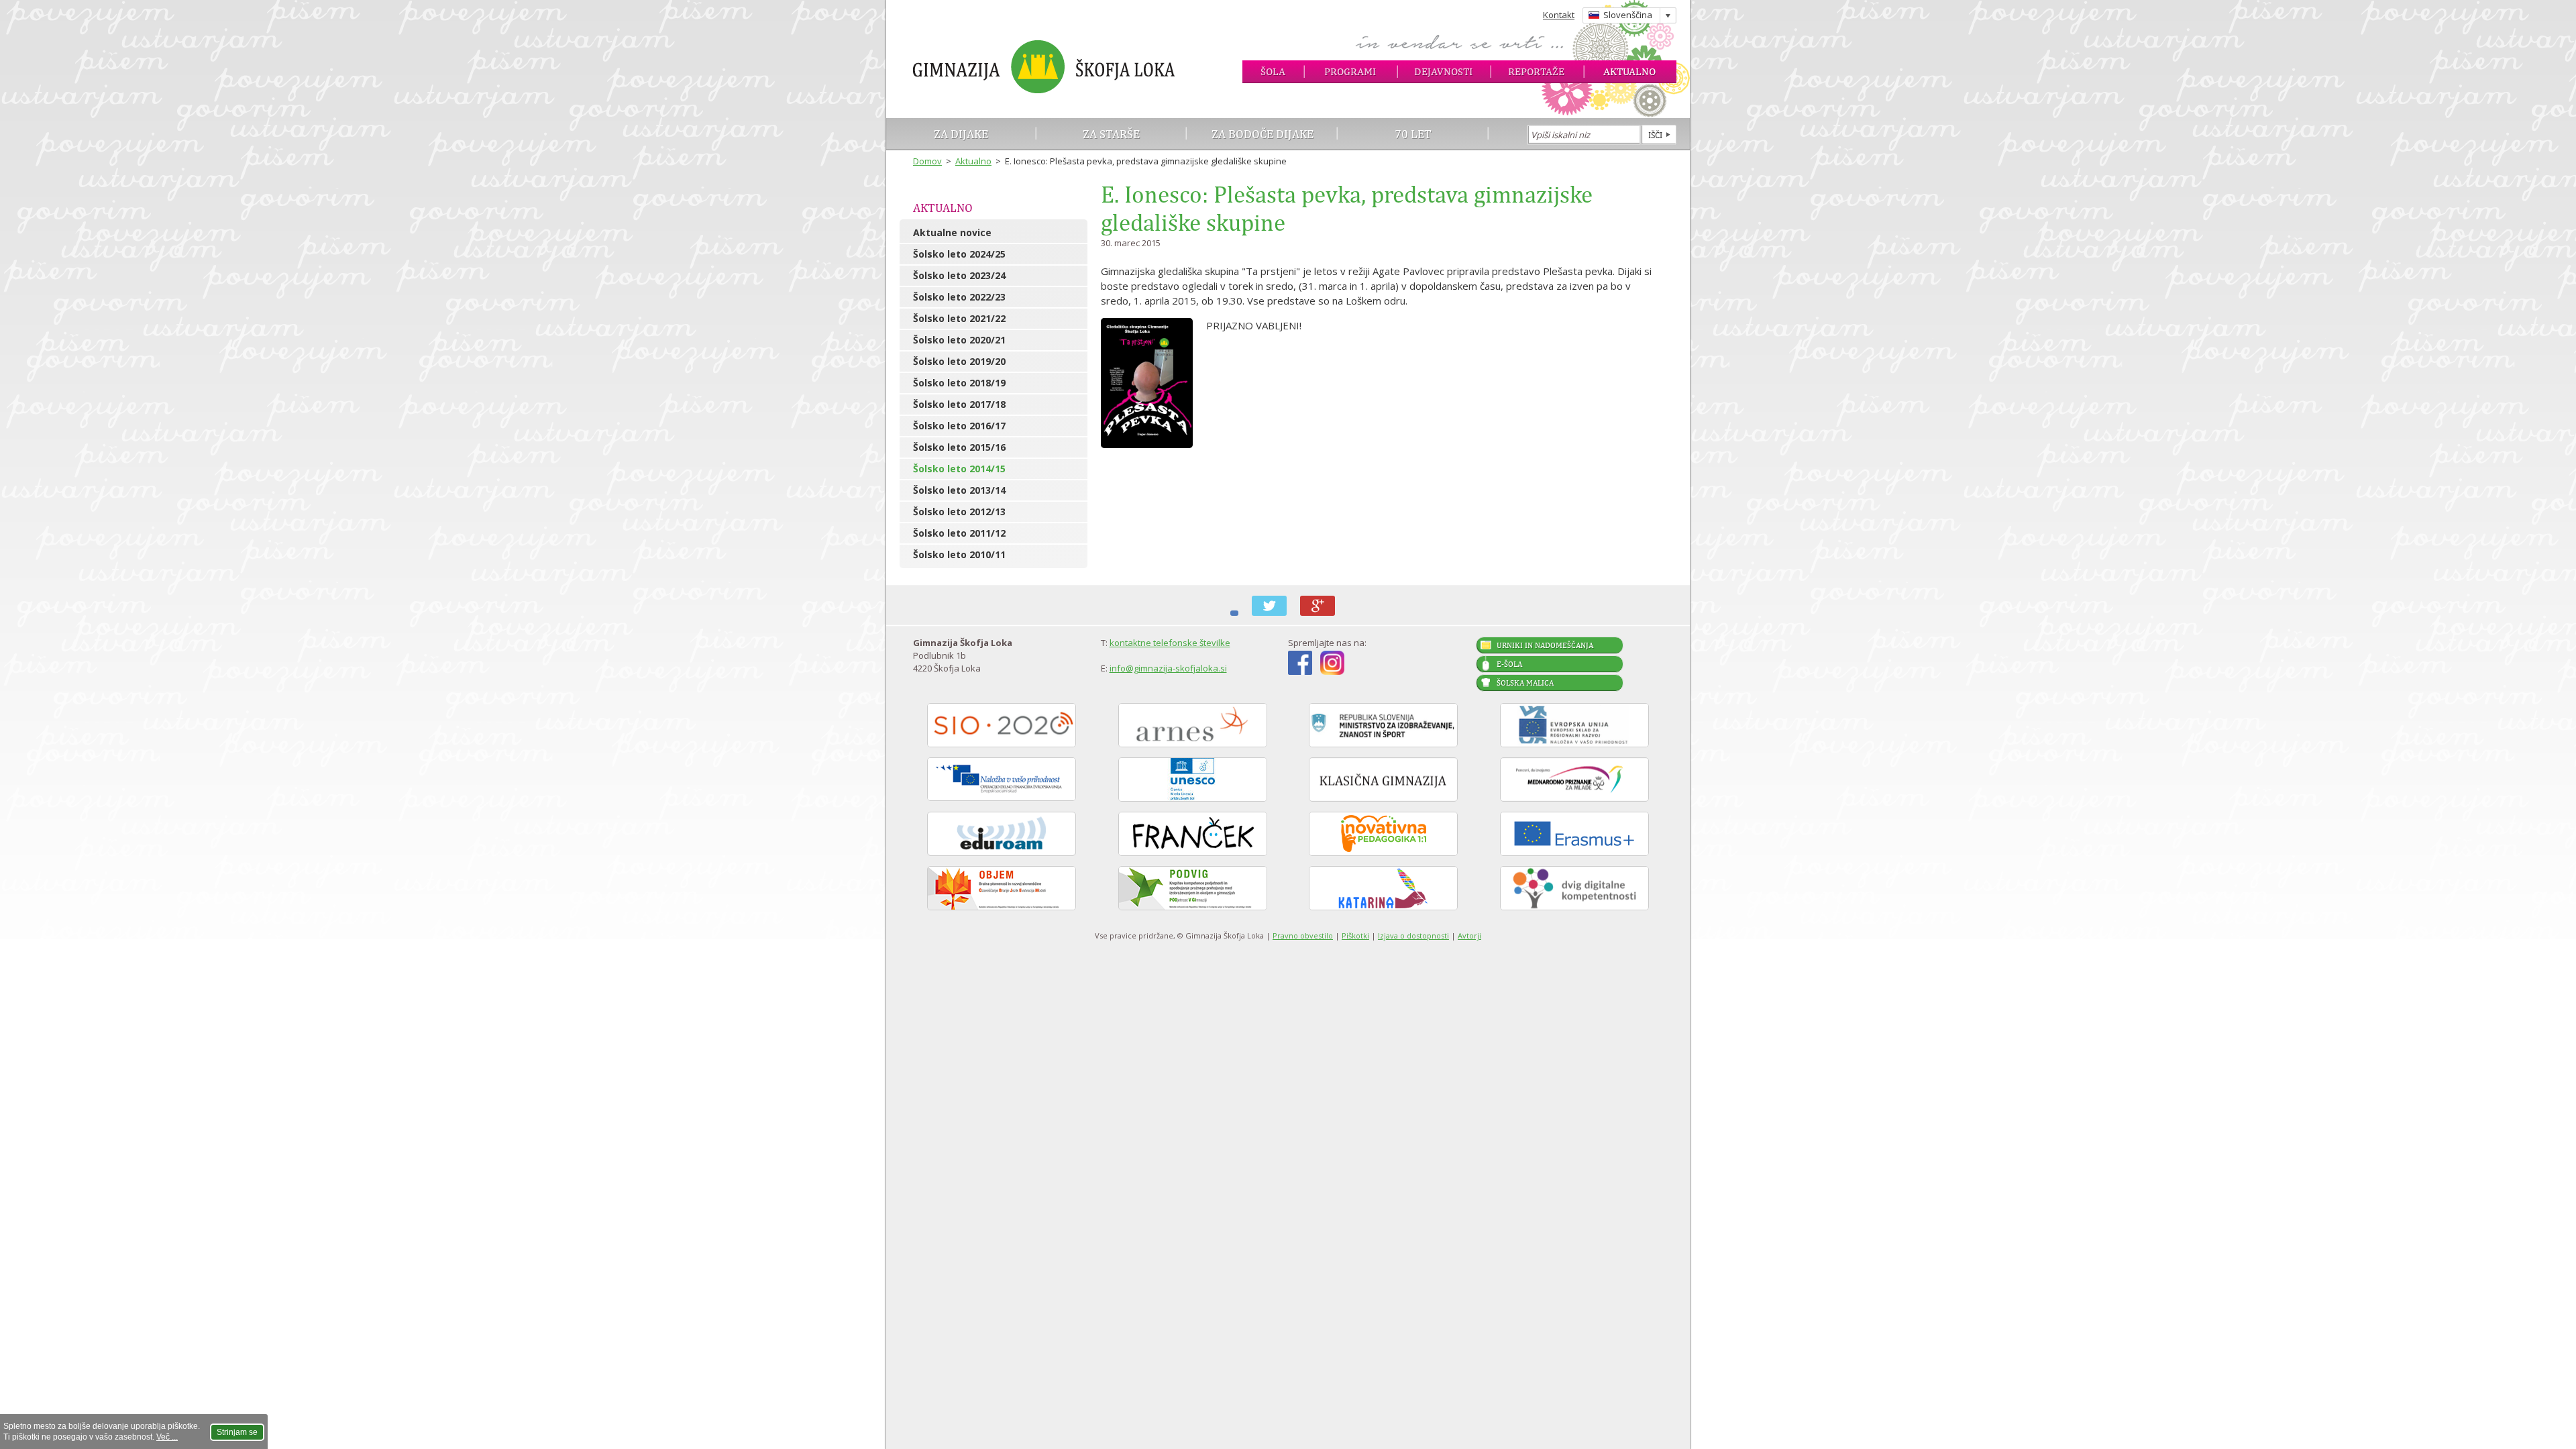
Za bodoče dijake (1263, 134)
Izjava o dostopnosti (1413, 935)
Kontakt (1559, 15)
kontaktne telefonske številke (1170, 643)
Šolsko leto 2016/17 (959, 426)
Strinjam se (237, 1432)
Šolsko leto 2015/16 (959, 447)
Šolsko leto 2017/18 (959, 404)
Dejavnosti (1443, 71)
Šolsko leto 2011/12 (959, 533)
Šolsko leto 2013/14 (959, 490)
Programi (1350, 71)
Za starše (1111, 134)
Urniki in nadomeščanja (1545, 645)
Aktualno (1629, 71)
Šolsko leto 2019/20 (959, 361)
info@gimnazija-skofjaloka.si (1168, 668)
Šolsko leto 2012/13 (959, 512)
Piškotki (1355, 935)
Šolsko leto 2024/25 (959, 254)
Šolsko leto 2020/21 (959, 340)
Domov (927, 161)
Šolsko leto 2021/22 (959, 318)
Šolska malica (1525, 683)
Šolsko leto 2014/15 (959, 469)
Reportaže (1536, 71)
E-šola (1509, 664)
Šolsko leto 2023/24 (959, 275)
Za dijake (961, 134)
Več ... (167, 1437)
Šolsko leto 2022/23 (959, 297)
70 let (1413, 134)
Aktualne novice (952, 232)
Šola (1273, 71)
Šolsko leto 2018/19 (959, 383)
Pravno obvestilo (1303, 935)
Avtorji (1469, 935)
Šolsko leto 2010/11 (959, 554)
